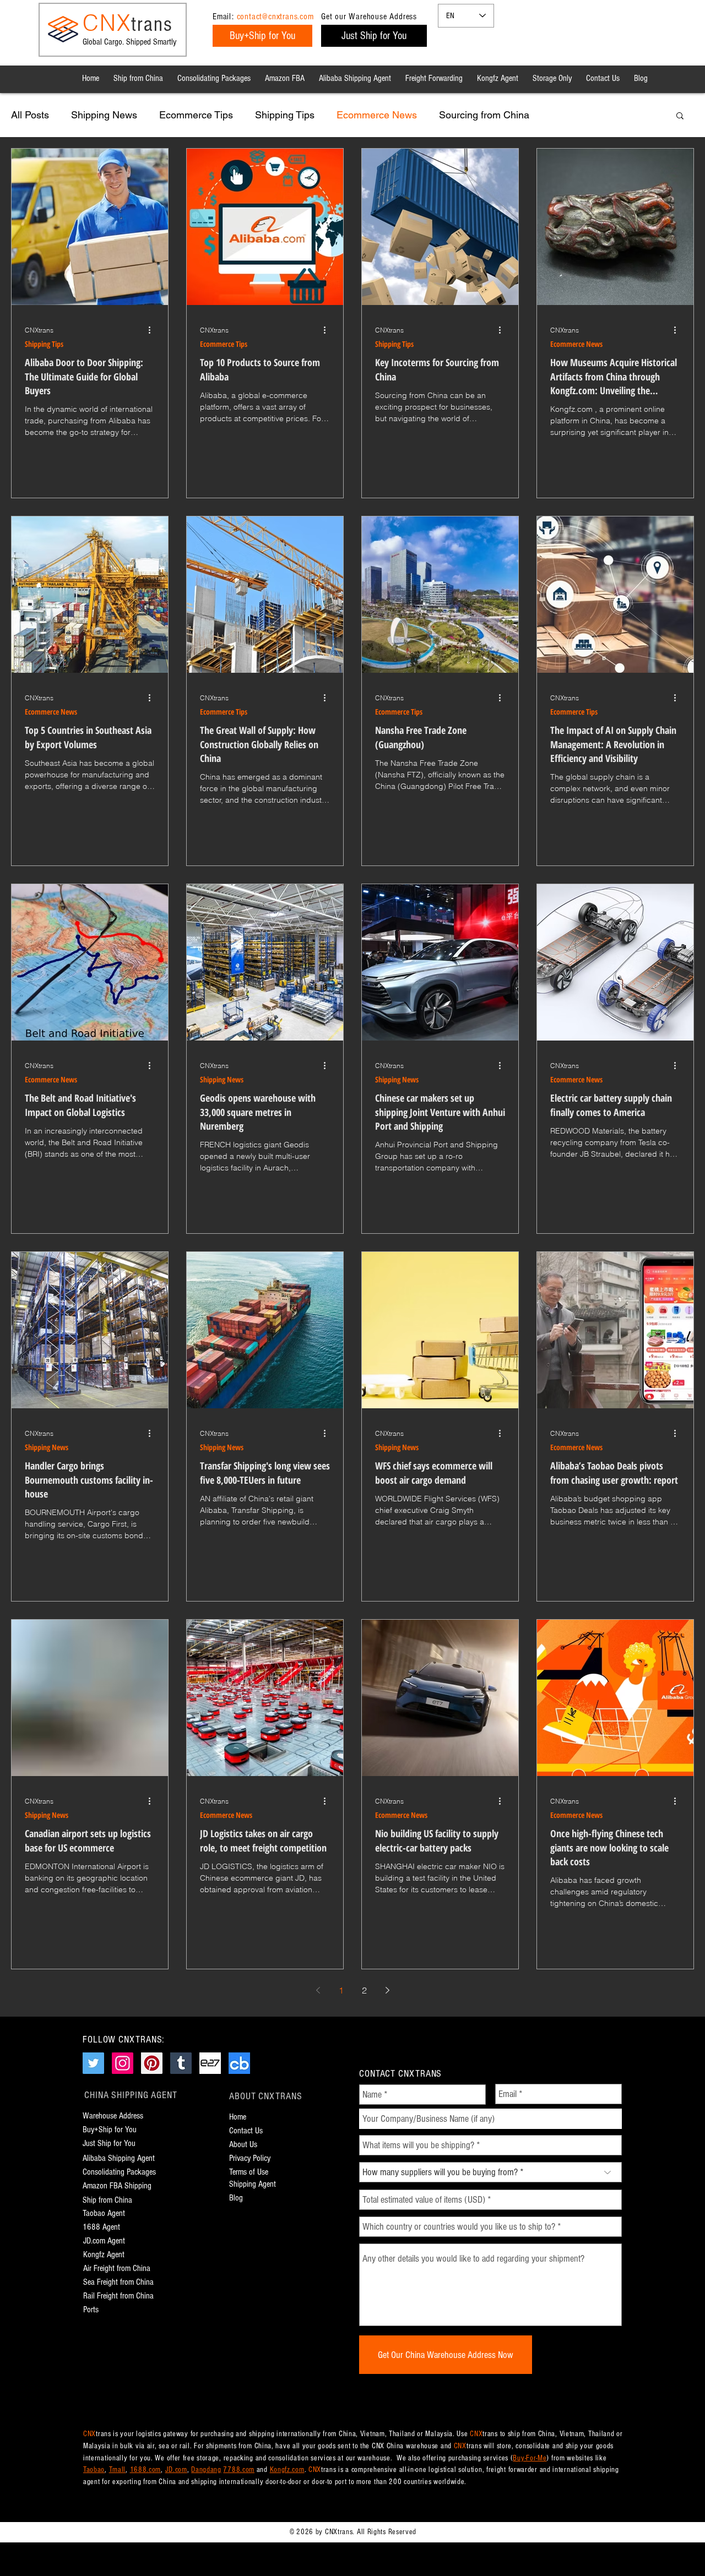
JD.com (176, 2470)
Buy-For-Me (530, 2458)
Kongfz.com (287, 2470)
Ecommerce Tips (196, 115)
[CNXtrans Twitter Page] (93, 2063)
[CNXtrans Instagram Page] (123, 2063)
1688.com (146, 2470)
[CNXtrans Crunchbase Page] (239, 2063)
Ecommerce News (377, 115)
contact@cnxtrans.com (275, 17)
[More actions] (153, 330)
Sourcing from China (484, 115)
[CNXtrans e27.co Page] (210, 2063)
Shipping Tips (285, 115)
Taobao (94, 2470)
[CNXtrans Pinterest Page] (152, 2063)
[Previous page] (318, 1990)
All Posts (30, 115)
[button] (680, 116)
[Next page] (387, 1990)
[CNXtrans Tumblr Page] (181, 2063)
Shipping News (104, 115)
